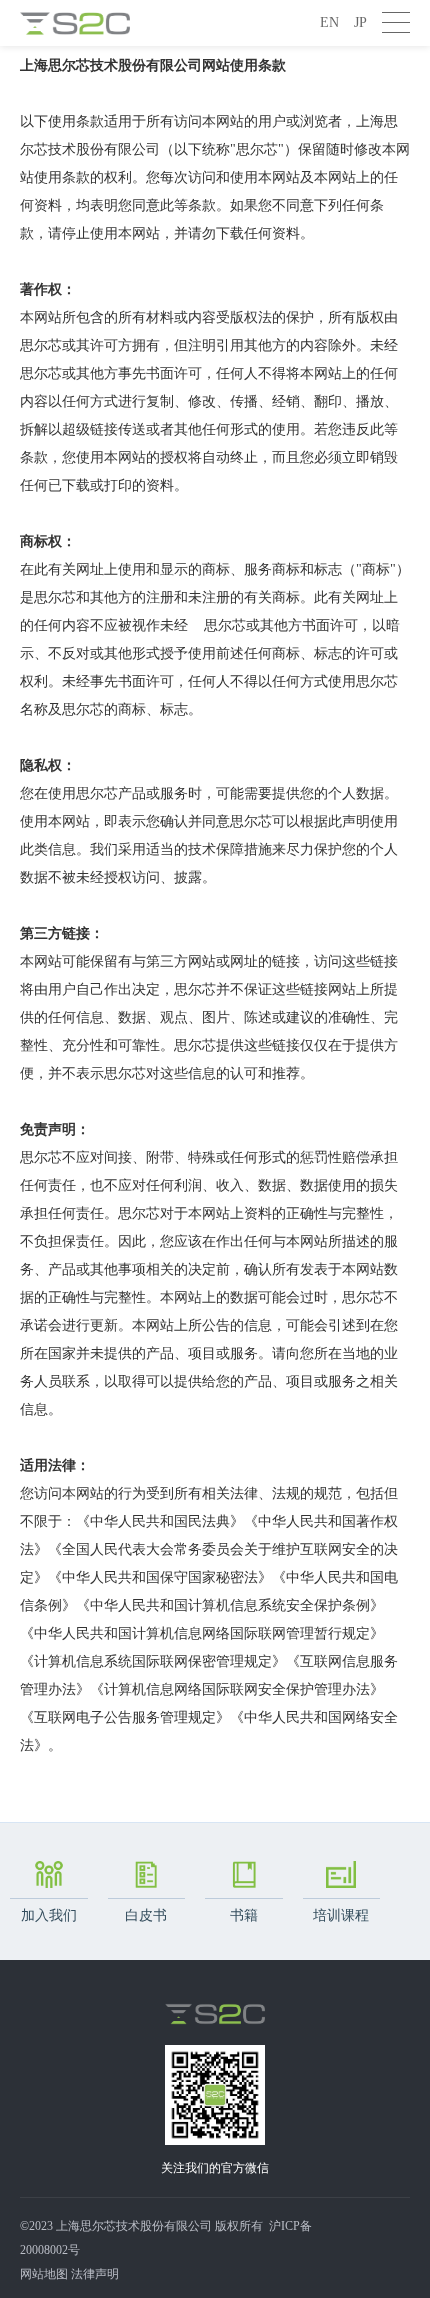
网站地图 (44, 2274)
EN (329, 22)
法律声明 (95, 2274)
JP (360, 22)
